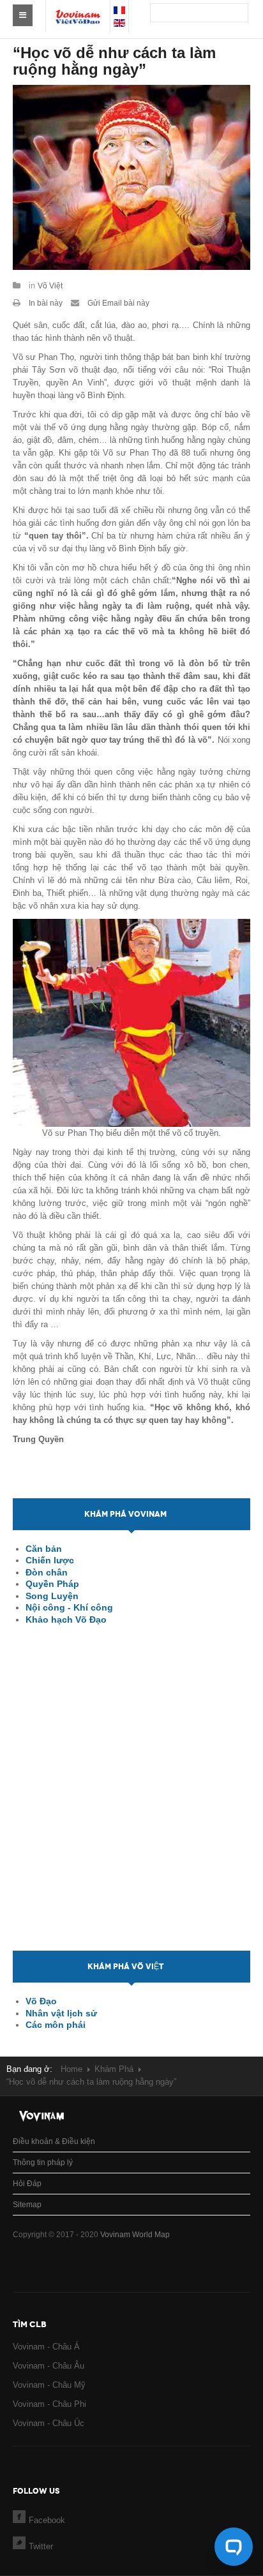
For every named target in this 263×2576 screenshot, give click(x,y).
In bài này (46, 303)
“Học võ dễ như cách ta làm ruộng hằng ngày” (114, 61)
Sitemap (27, 2205)
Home (71, 2069)
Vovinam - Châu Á (46, 2347)
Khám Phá (114, 2069)
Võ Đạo (41, 2001)
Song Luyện (52, 1596)
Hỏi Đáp (27, 2184)
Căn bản (44, 1549)
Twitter (41, 2546)
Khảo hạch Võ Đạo (66, 1619)
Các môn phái (56, 2025)
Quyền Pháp (52, 1584)
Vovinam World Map (135, 2235)
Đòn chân (47, 1572)
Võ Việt (50, 286)
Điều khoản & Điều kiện (54, 2141)
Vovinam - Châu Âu (49, 2366)
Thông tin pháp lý (43, 2163)
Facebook (47, 2520)
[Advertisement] (132, 1799)
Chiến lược (50, 1560)
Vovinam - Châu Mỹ (49, 2385)
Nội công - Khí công (69, 1607)
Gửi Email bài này (117, 303)
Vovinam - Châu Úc (49, 2423)
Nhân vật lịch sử (61, 2013)
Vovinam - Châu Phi (49, 2404)
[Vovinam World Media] (78, 10)
